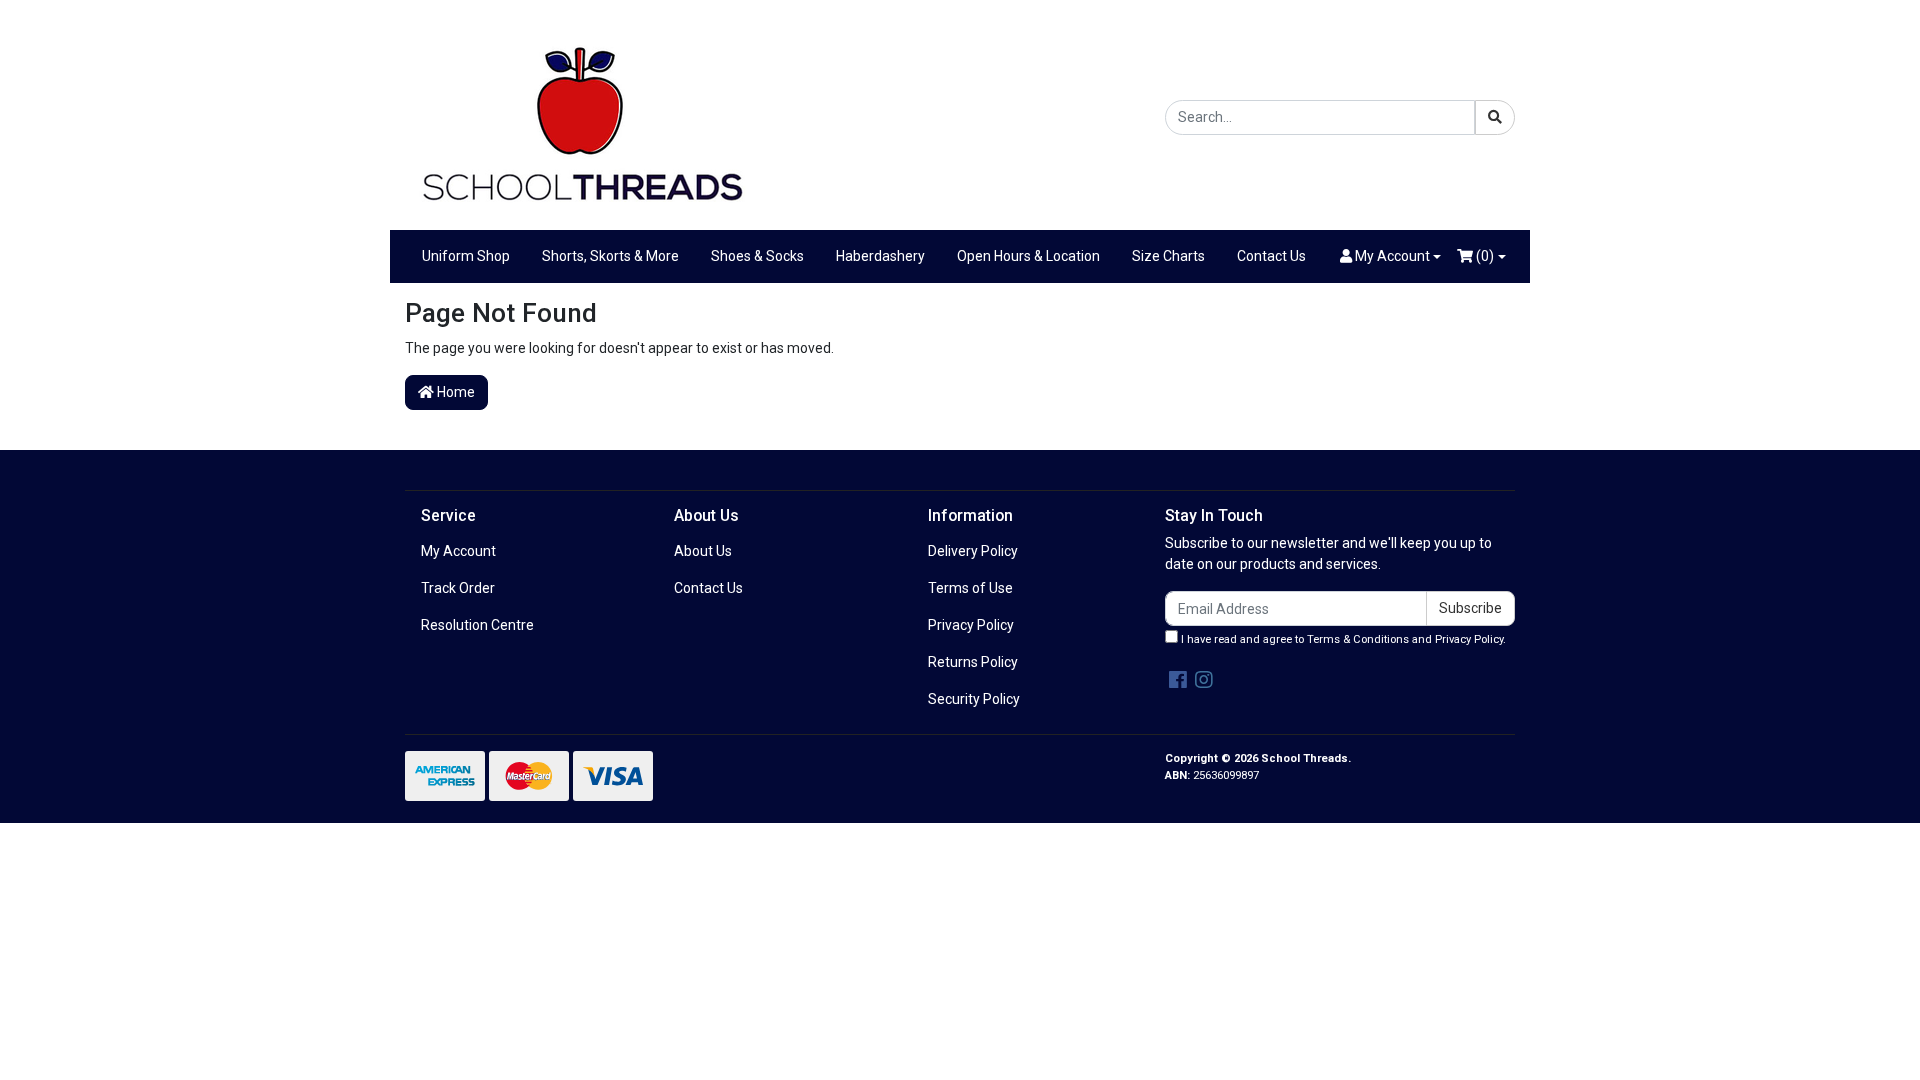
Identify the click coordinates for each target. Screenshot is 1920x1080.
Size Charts (1168, 256)
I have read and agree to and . (1342, 639)
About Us (703, 551)
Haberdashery (880, 256)
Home (454, 392)
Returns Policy (973, 662)
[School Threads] (580, 116)
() (1483, 256)
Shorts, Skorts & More (610, 256)
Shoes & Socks (757, 256)
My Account (458, 551)
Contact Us (1271, 256)
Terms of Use (970, 588)
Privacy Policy (971, 625)
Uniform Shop (466, 256)
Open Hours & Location (1028, 256)
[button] (1391, 256)
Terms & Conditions (1358, 639)
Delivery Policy (973, 551)
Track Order (458, 588)
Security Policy (974, 699)
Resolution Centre (477, 625)
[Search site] (1495, 117)
